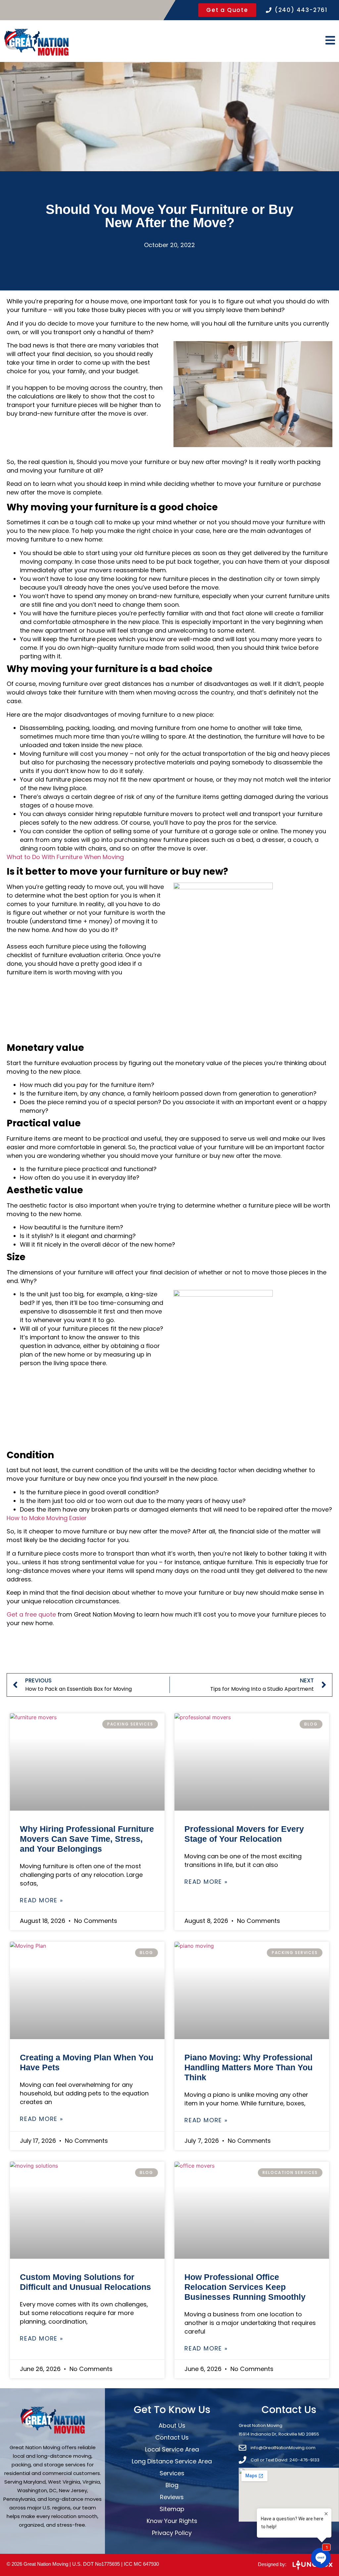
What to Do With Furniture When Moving (65, 857)
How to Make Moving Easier (47, 1518)
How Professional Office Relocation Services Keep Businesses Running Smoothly (245, 2287)
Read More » (42, 1900)
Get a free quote (31, 1614)
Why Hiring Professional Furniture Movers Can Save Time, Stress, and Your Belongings (87, 1839)
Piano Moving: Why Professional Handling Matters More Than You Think (248, 2067)
